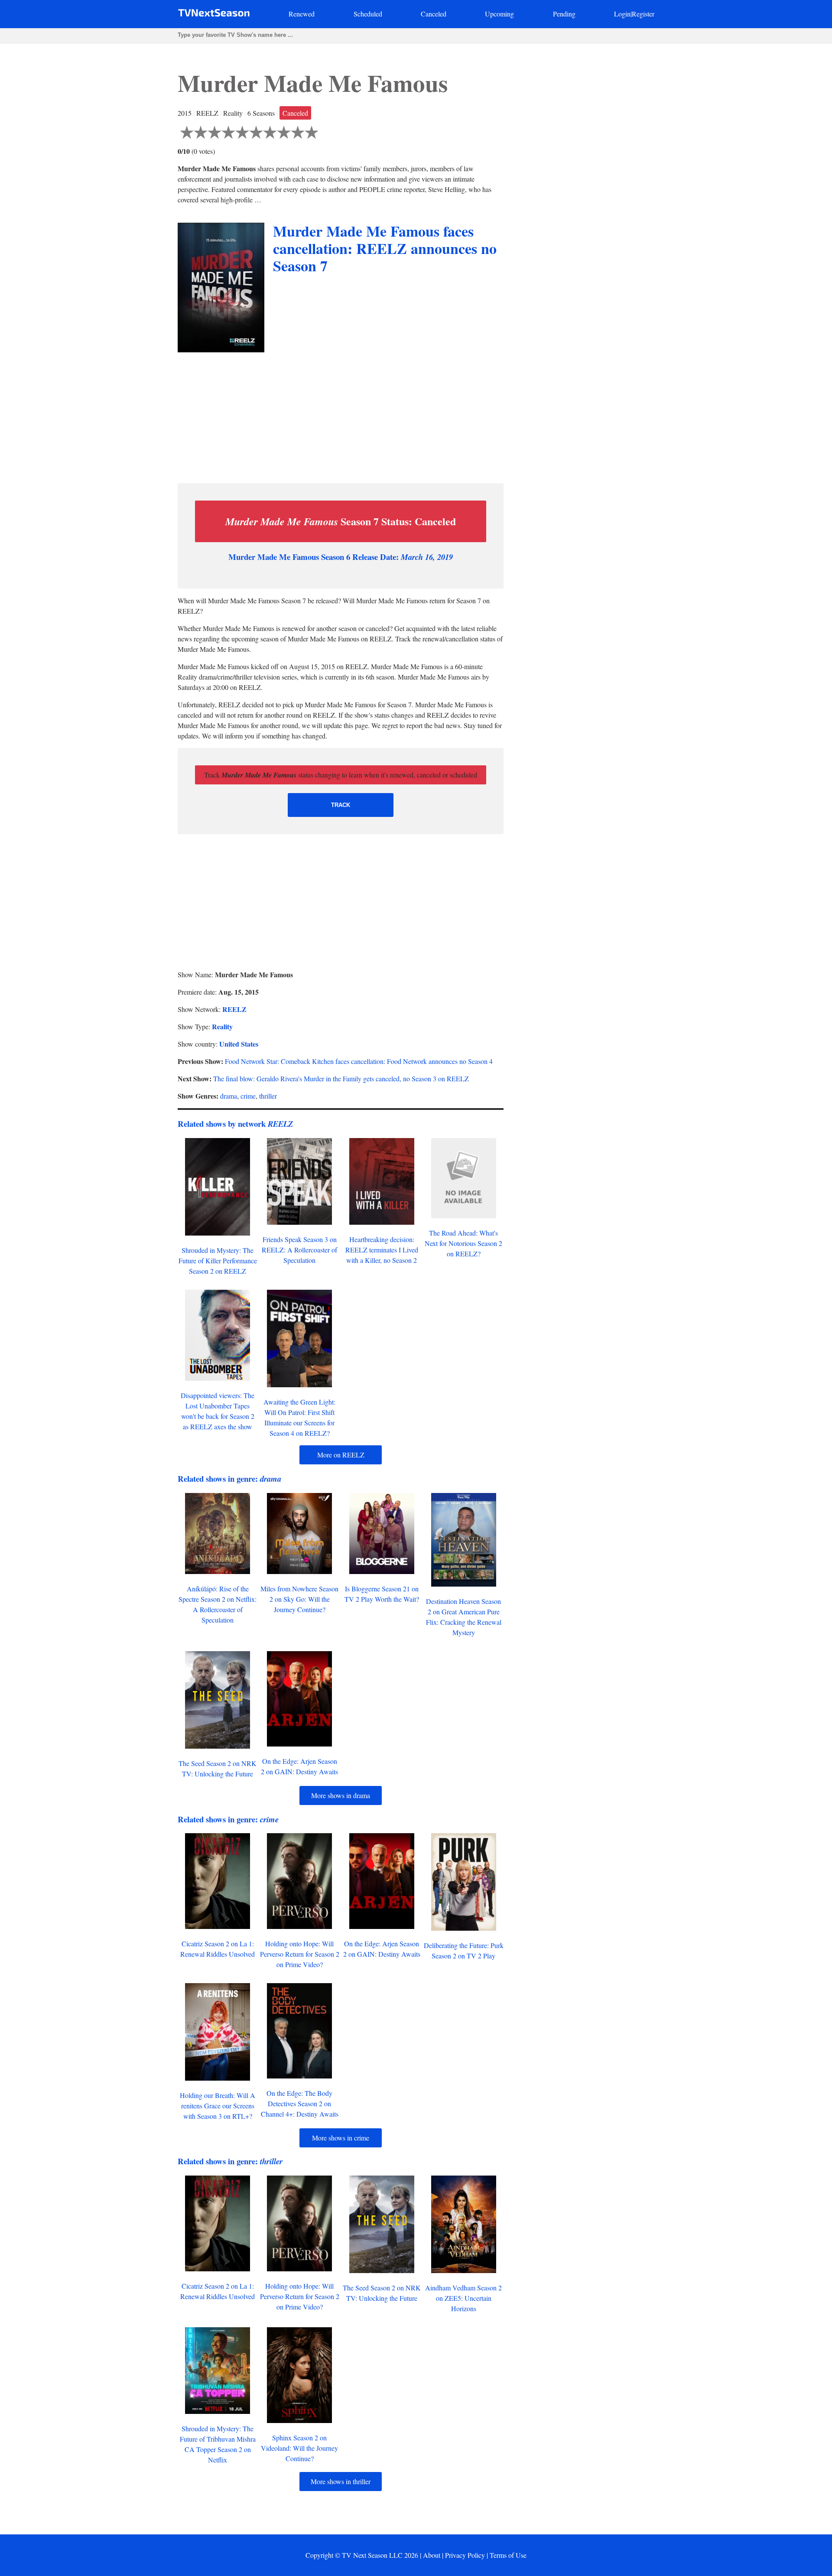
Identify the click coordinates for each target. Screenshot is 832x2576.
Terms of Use (508, 2555)
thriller (268, 1096)
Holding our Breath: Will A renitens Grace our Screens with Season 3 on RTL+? (218, 2106)
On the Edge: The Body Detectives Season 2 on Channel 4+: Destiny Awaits (300, 2103)
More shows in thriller (341, 2481)
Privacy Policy (465, 2555)
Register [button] (643, 14)
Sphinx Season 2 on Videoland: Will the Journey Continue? (299, 2448)
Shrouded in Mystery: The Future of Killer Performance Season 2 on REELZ (218, 1260)
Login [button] (622, 14)
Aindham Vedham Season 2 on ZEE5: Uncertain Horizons (463, 2298)
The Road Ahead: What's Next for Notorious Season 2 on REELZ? (463, 1243)
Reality (222, 1026)
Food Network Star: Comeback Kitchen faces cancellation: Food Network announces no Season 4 (359, 1061)
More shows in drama (341, 1795)
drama (229, 1096)
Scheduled (368, 14)
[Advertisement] (341, 416)
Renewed (302, 14)
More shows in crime (341, 2138)
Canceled (434, 14)
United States (239, 1044)
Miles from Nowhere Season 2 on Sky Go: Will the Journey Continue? (299, 1599)
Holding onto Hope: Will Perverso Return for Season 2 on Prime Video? (300, 1954)
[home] (214, 15)
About (432, 2555)
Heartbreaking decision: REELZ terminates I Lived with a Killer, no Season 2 (382, 1250)
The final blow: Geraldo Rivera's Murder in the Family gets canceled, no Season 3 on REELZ (341, 1078)
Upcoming (499, 14)
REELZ (234, 1009)
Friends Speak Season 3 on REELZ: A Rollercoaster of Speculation (299, 1250)
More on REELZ (341, 1455)
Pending (564, 14)
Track (341, 805)
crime (248, 1096)
